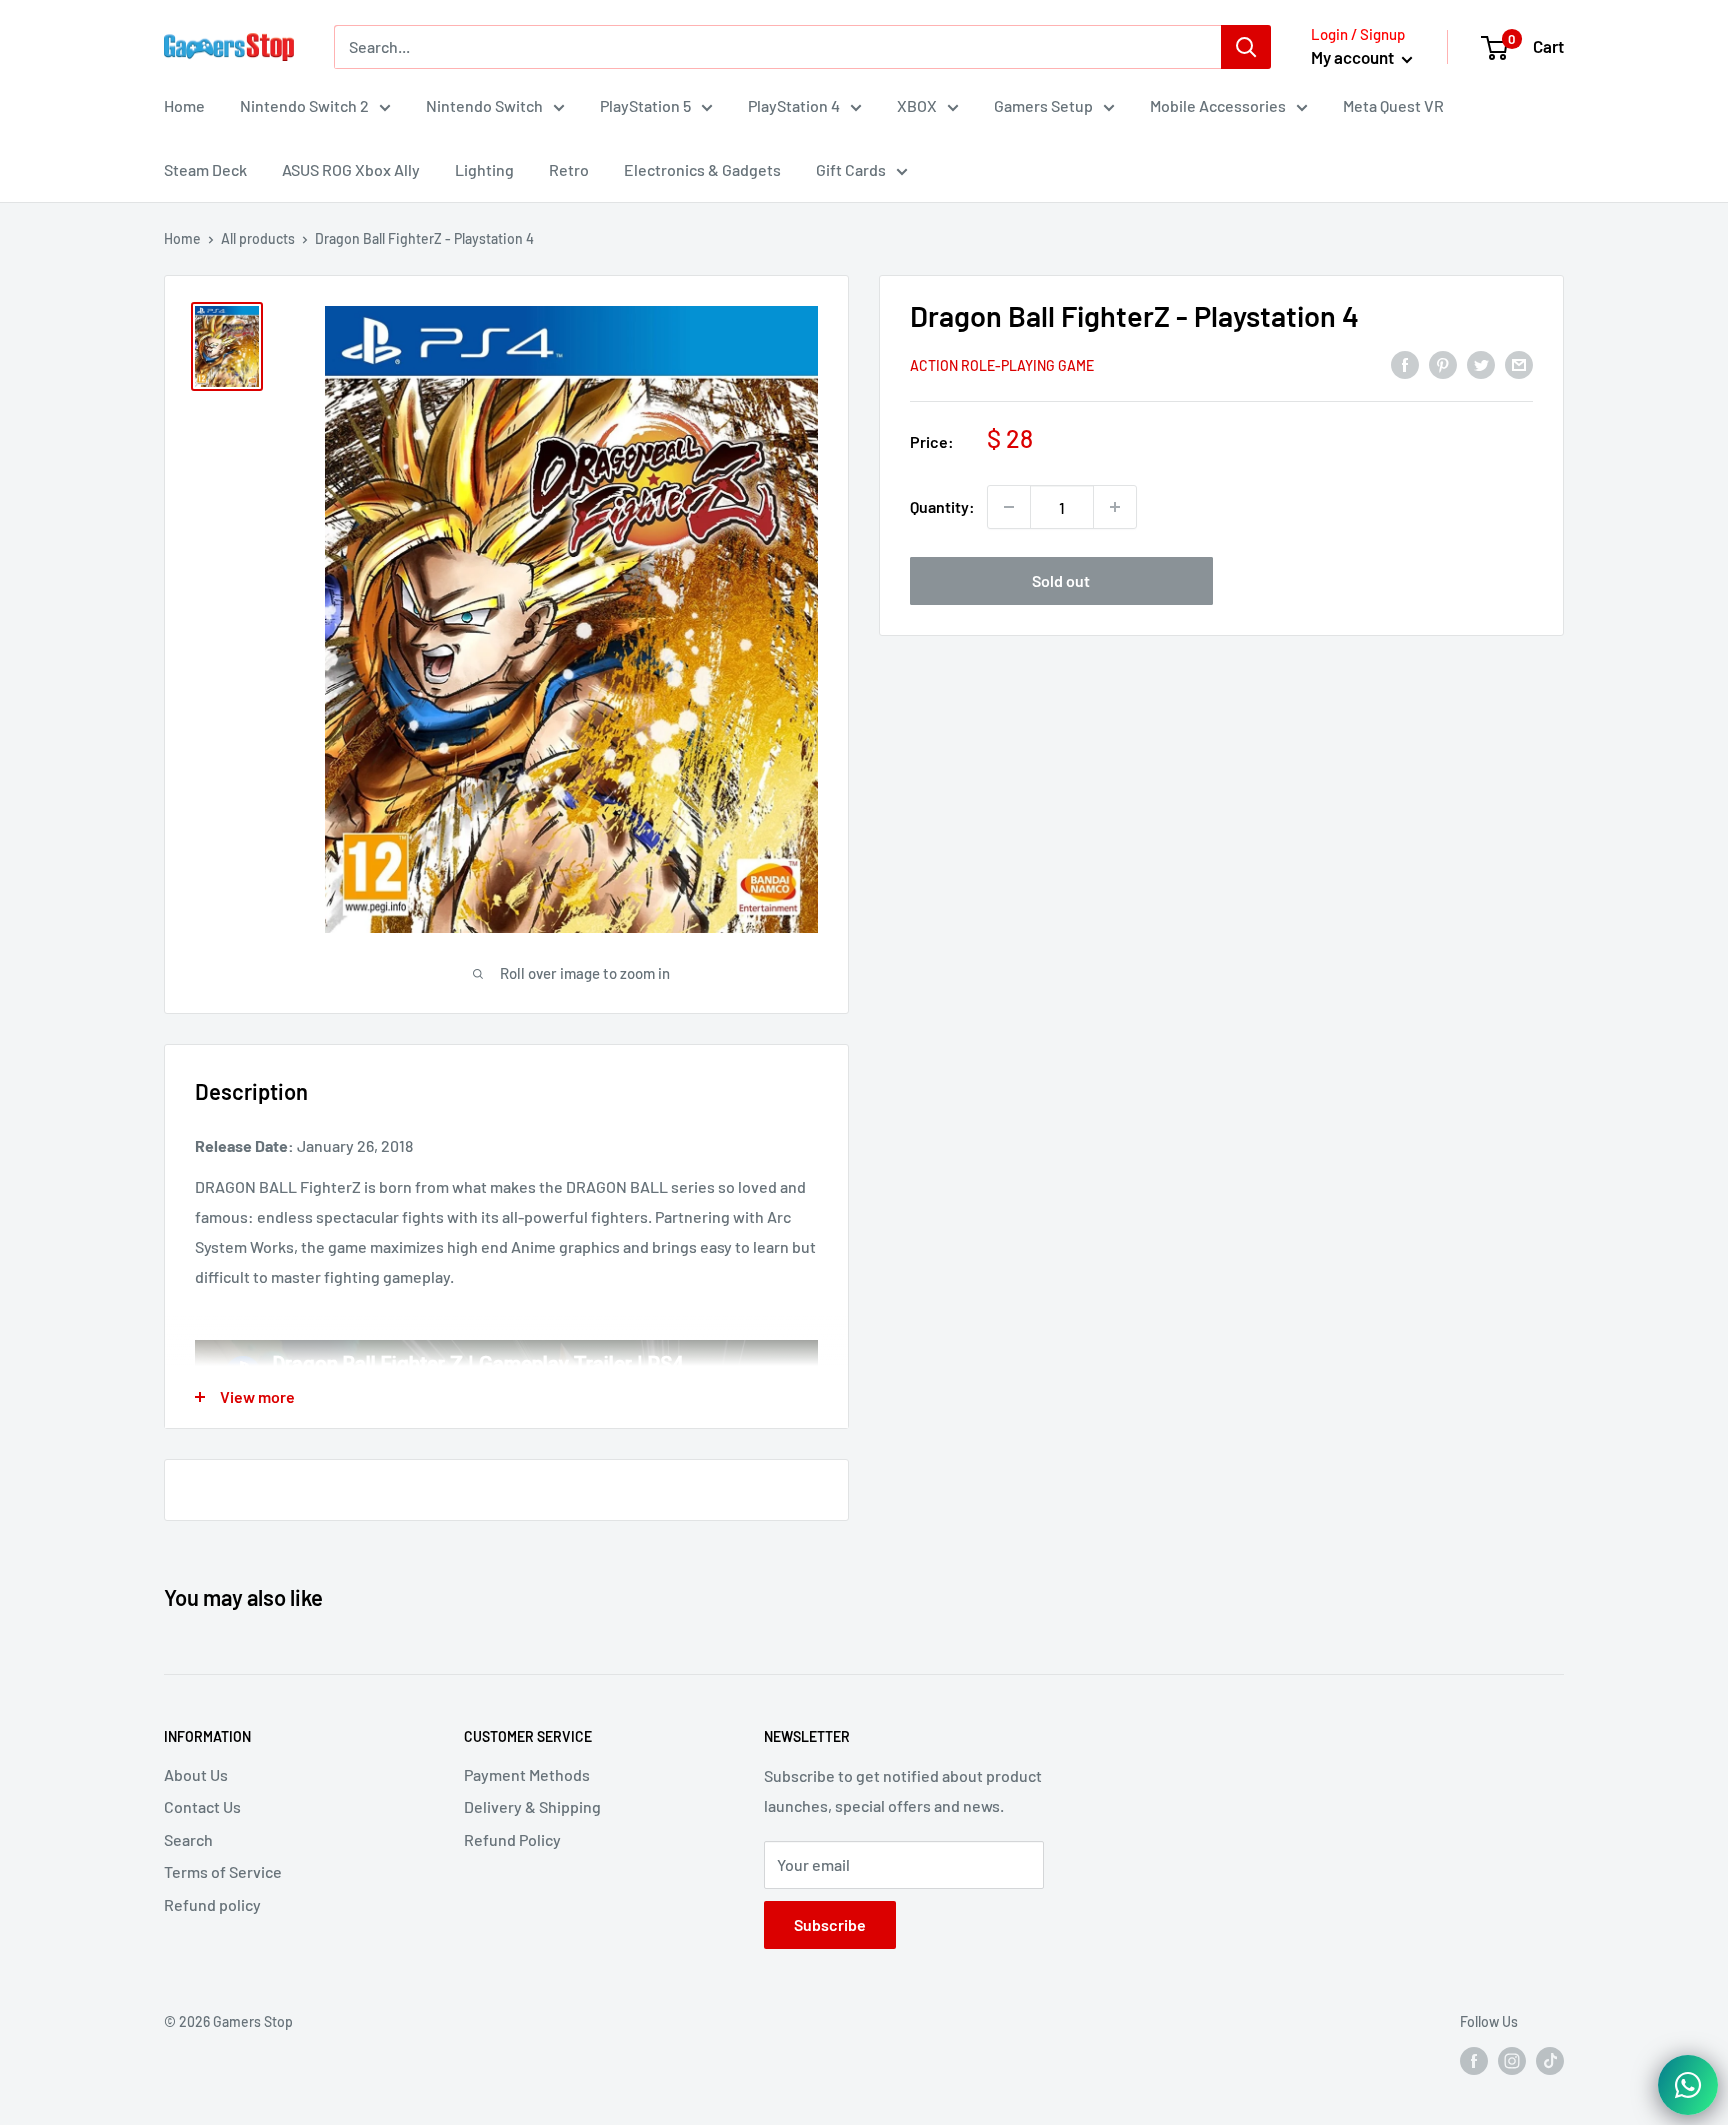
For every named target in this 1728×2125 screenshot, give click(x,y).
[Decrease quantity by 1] (1009, 507)
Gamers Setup (1043, 105)
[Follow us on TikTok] (1550, 2060)
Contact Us (202, 1806)
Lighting (484, 169)
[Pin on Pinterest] (1443, 364)
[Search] (1246, 47)
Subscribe (830, 1924)
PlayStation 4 (794, 105)
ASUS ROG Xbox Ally (351, 169)
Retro (569, 169)
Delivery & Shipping (532, 1806)
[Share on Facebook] (1405, 364)
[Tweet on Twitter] (1481, 364)
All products (258, 238)
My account (1354, 57)
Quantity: (942, 506)
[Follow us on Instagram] (1512, 2060)
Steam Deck (205, 169)
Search (188, 1839)
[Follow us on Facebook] (1474, 2060)
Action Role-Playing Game (1002, 365)
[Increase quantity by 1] (1115, 507)
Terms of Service (223, 1871)
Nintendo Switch (484, 105)
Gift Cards (851, 169)
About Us (196, 1774)
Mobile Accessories (1218, 105)
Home (184, 105)
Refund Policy (512, 1839)
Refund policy (212, 1904)
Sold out (1061, 580)
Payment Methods (527, 1774)
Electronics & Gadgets (702, 169)
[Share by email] (1519, 364)
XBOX (917, 105)
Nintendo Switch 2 (304, 105)
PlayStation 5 (645, 105)
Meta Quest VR (1393, 105)
